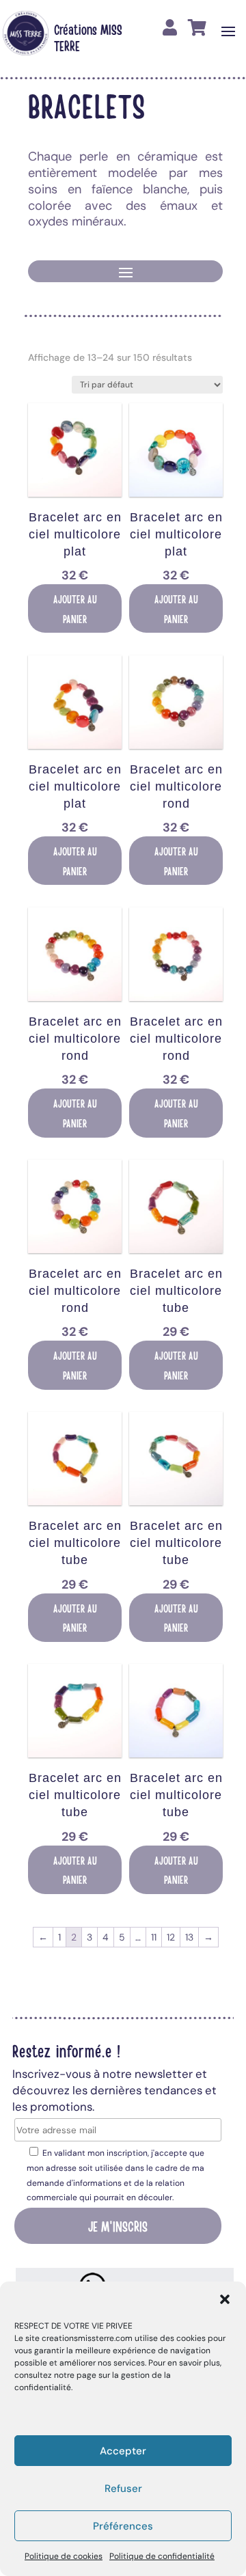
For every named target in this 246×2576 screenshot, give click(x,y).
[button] (225, 2299)
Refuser (123, 2489)
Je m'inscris (118, 2225)
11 (154, 1937)
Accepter (123, 2451)
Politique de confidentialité (162, 2556)
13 (189, 1937)
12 (171, 1937)
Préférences (123, 2526)
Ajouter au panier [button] (75, 608)
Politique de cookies (64, 2556)
